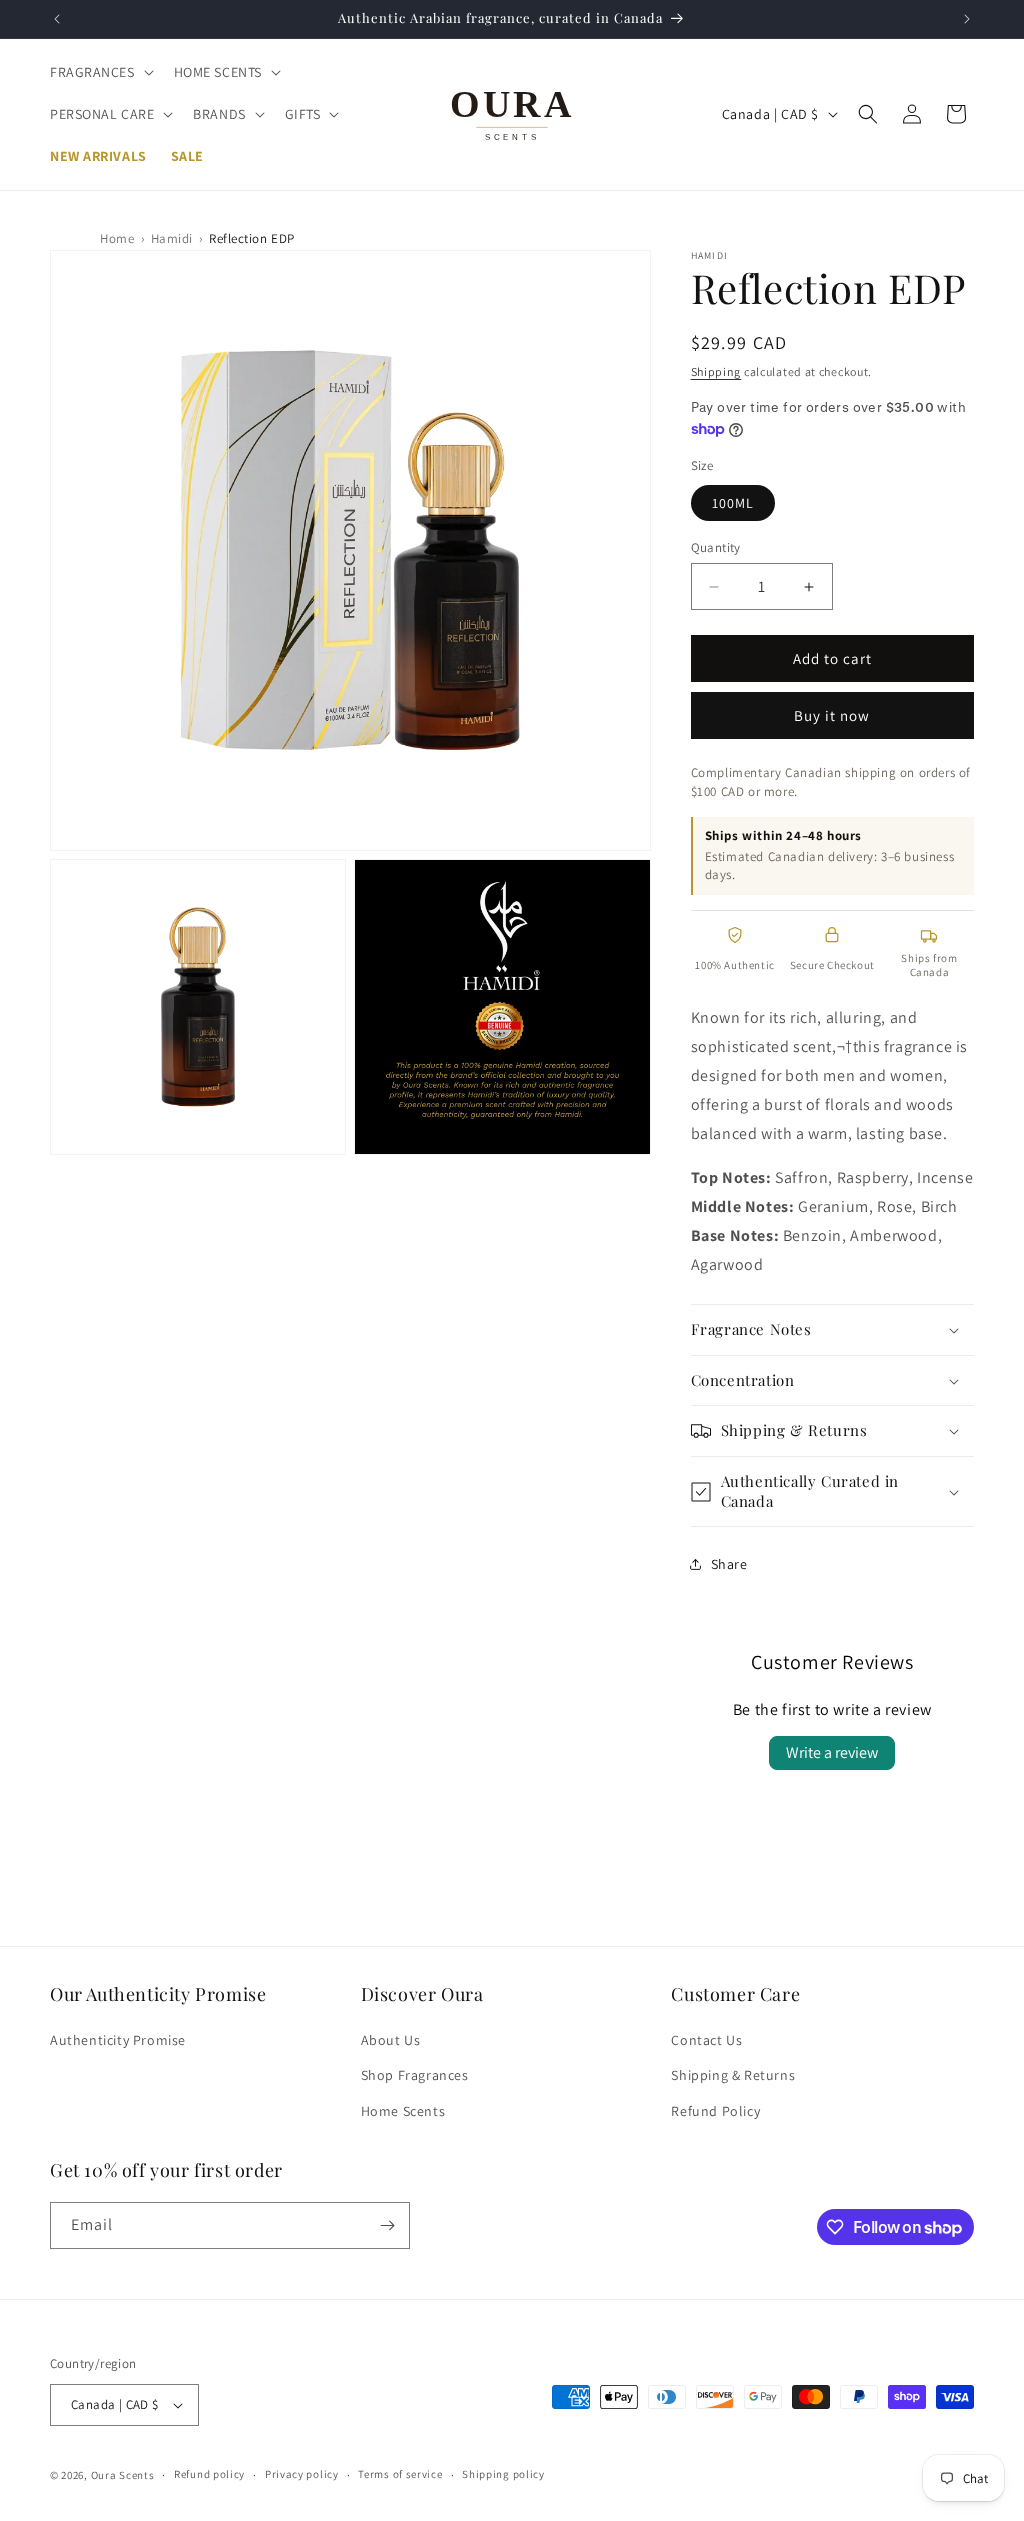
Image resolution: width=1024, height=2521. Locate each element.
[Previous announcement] (57, 19)
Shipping (716, 371)
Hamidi (172, 238)
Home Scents (403, 2111)
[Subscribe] (387, 2225)
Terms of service (400, 2474)
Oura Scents (123, 2475)
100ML (733, 503)
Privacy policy (302, 2474)
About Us (391, 2040)
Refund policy (209, 2474)
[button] (100, 72)
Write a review (832, 1752)
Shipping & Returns (733, 2075)
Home (117, 238)
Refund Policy (715, 2111)
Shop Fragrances (415, 2075)
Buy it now (832, 715)
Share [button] (729, 1564)
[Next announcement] (967, 19)
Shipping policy (503, 2474)
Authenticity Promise (118, 2040)
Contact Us (706, 2040)
